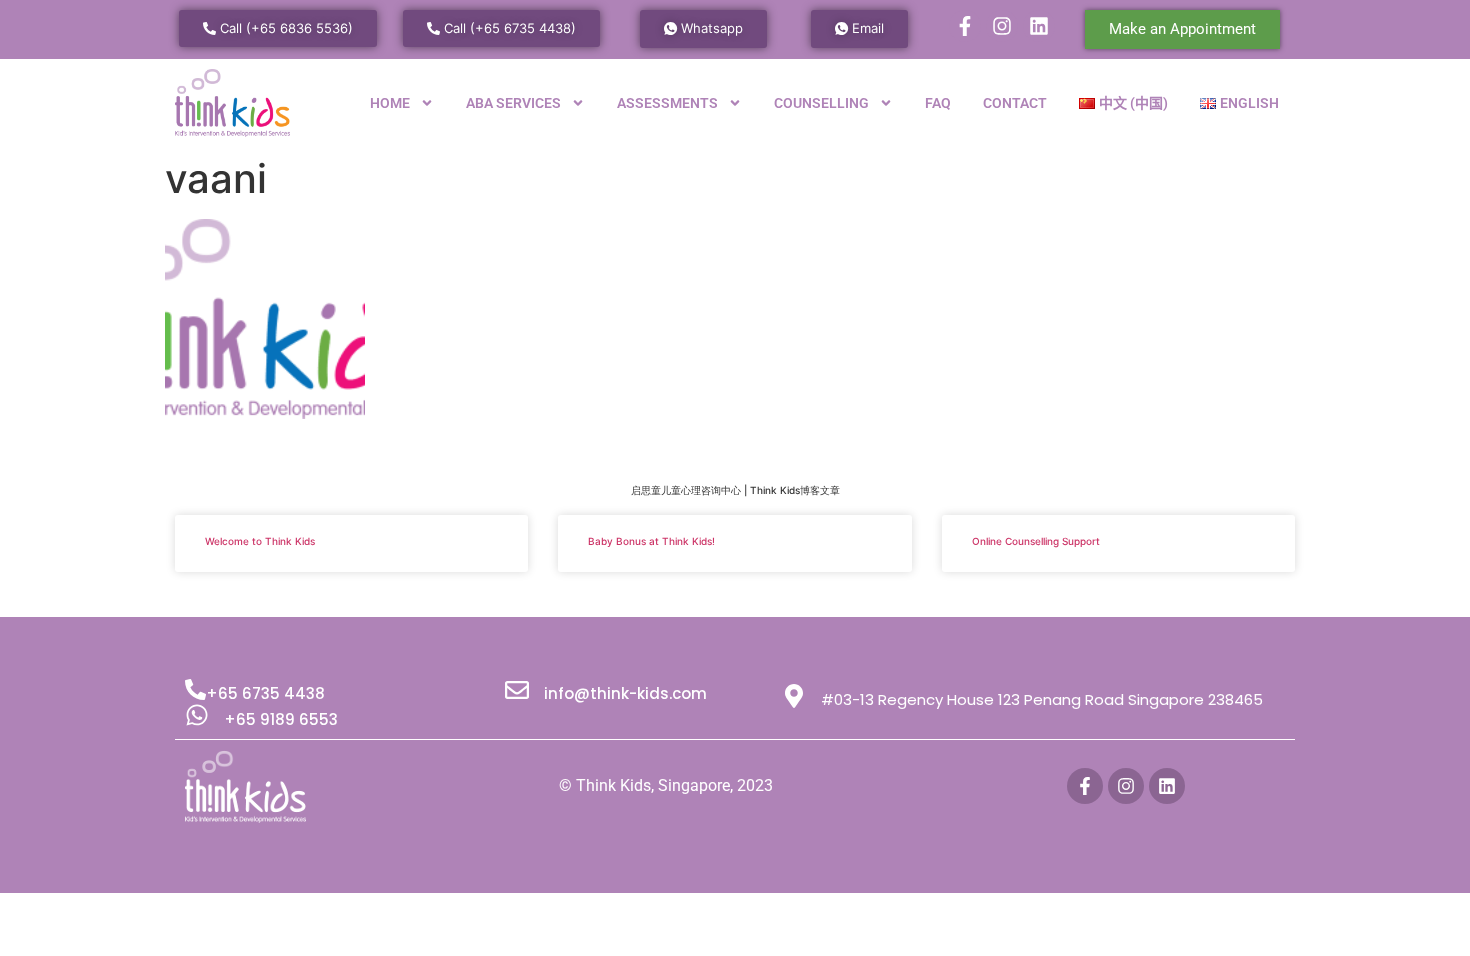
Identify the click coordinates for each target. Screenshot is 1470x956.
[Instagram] (1002, 26)
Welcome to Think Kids (260, 541)
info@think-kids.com (625, 693)
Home (390, 103)
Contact (1015, 103)
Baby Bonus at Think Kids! (651, 541)
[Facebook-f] (965, 26)
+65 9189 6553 (281, 719)
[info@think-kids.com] (517, 690)
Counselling (821, 103)
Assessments (667, 103)
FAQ (938, 103)
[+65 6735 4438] (195, 689)
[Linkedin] (1039, 26)
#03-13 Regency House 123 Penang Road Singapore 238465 (1042, 699)
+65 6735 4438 (265, 693)
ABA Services (513, 103)
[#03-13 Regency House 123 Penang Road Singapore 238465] (794, 696)
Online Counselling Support (1036, 541)
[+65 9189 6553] (197, 715)
